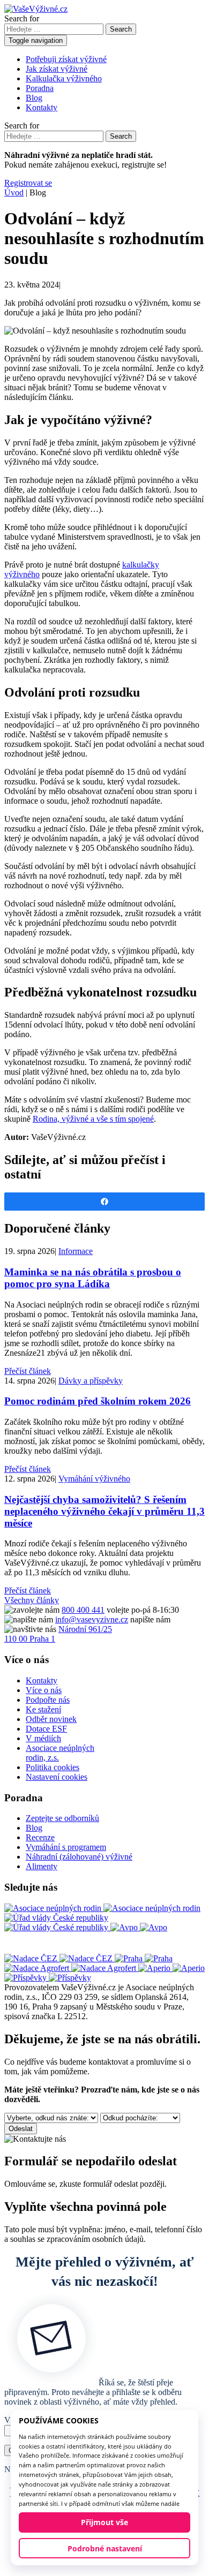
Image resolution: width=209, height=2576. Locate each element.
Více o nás (44, 1690)
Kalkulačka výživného (64, 78)
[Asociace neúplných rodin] (102, 1908)
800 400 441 (83, 1610)
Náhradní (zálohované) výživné (79, 1857)
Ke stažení (43, 1709)
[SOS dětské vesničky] (48, 1978)
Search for (22, 18)
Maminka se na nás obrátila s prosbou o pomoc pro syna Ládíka (93, 1278)
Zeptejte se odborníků (62, 1818)
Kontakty (42, 107)
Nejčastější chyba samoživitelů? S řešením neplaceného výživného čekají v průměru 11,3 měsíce (104, 1511)
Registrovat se (28, 183)
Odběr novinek (51, 1719)
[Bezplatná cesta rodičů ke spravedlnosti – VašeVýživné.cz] (36, 9)
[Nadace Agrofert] (71, 1968)
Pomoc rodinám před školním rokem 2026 (98, 1401)
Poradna (40, 88)
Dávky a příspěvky (91, 1381)
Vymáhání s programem (66, 1847)
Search (121, 29)
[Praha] (144, 1958)
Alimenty (42, 1866)
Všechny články (32, 1600)
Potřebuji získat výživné (66, 59)
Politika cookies (53, 1767)
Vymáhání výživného (94, 1479)
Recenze (40, 1837)
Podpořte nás (48, 1700)
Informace (76, 1251)
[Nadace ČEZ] (59, 1958)
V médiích (43, 1738)
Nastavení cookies (57, 1777)
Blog (34, 98)
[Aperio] (171, 1968)
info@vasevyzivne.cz (92, 1619)
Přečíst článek (28, 1371)
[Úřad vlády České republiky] (57, 1922)
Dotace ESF (46, 1729)
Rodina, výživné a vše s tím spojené (93, 1119)
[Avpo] (139, 1927)
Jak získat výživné (57, 69)
